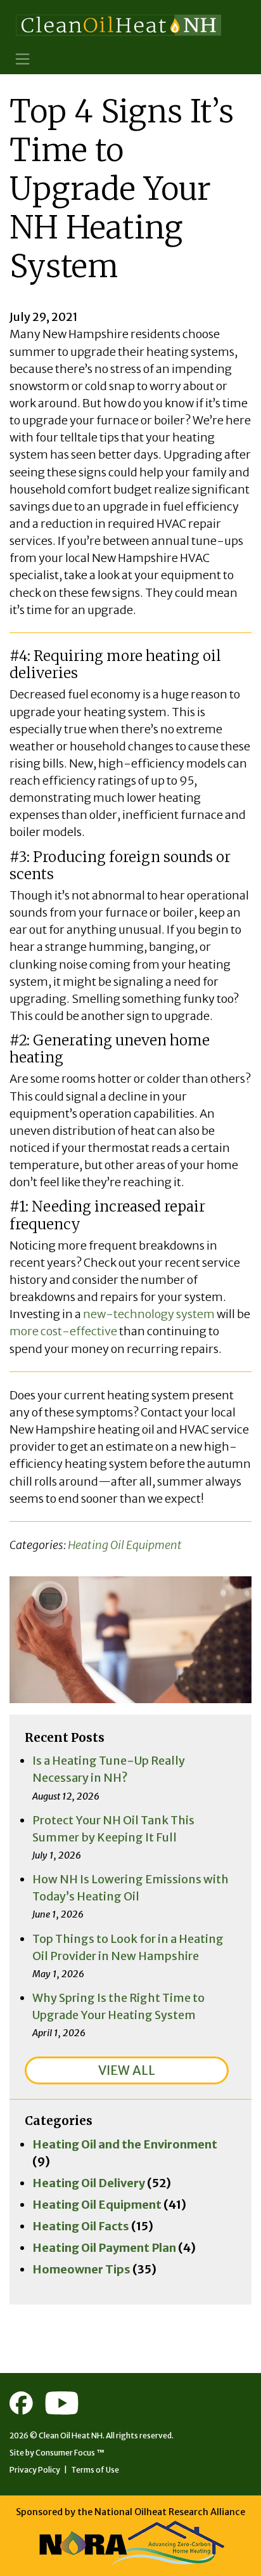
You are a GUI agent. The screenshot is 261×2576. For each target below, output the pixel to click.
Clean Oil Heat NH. (72, 2435)
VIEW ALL (127, 2070)
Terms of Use (95, 2470)
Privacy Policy (35, 2470)
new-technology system (149, 1314)
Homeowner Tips (81, 2269)
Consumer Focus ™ (70, 2453)
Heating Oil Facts (81, 2226)
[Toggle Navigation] (22, 59)
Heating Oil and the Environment (125, 2144)
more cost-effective (63, 1331)
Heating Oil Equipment (125, 1545)
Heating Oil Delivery (89, 2183)
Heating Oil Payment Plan (104, 2248)
